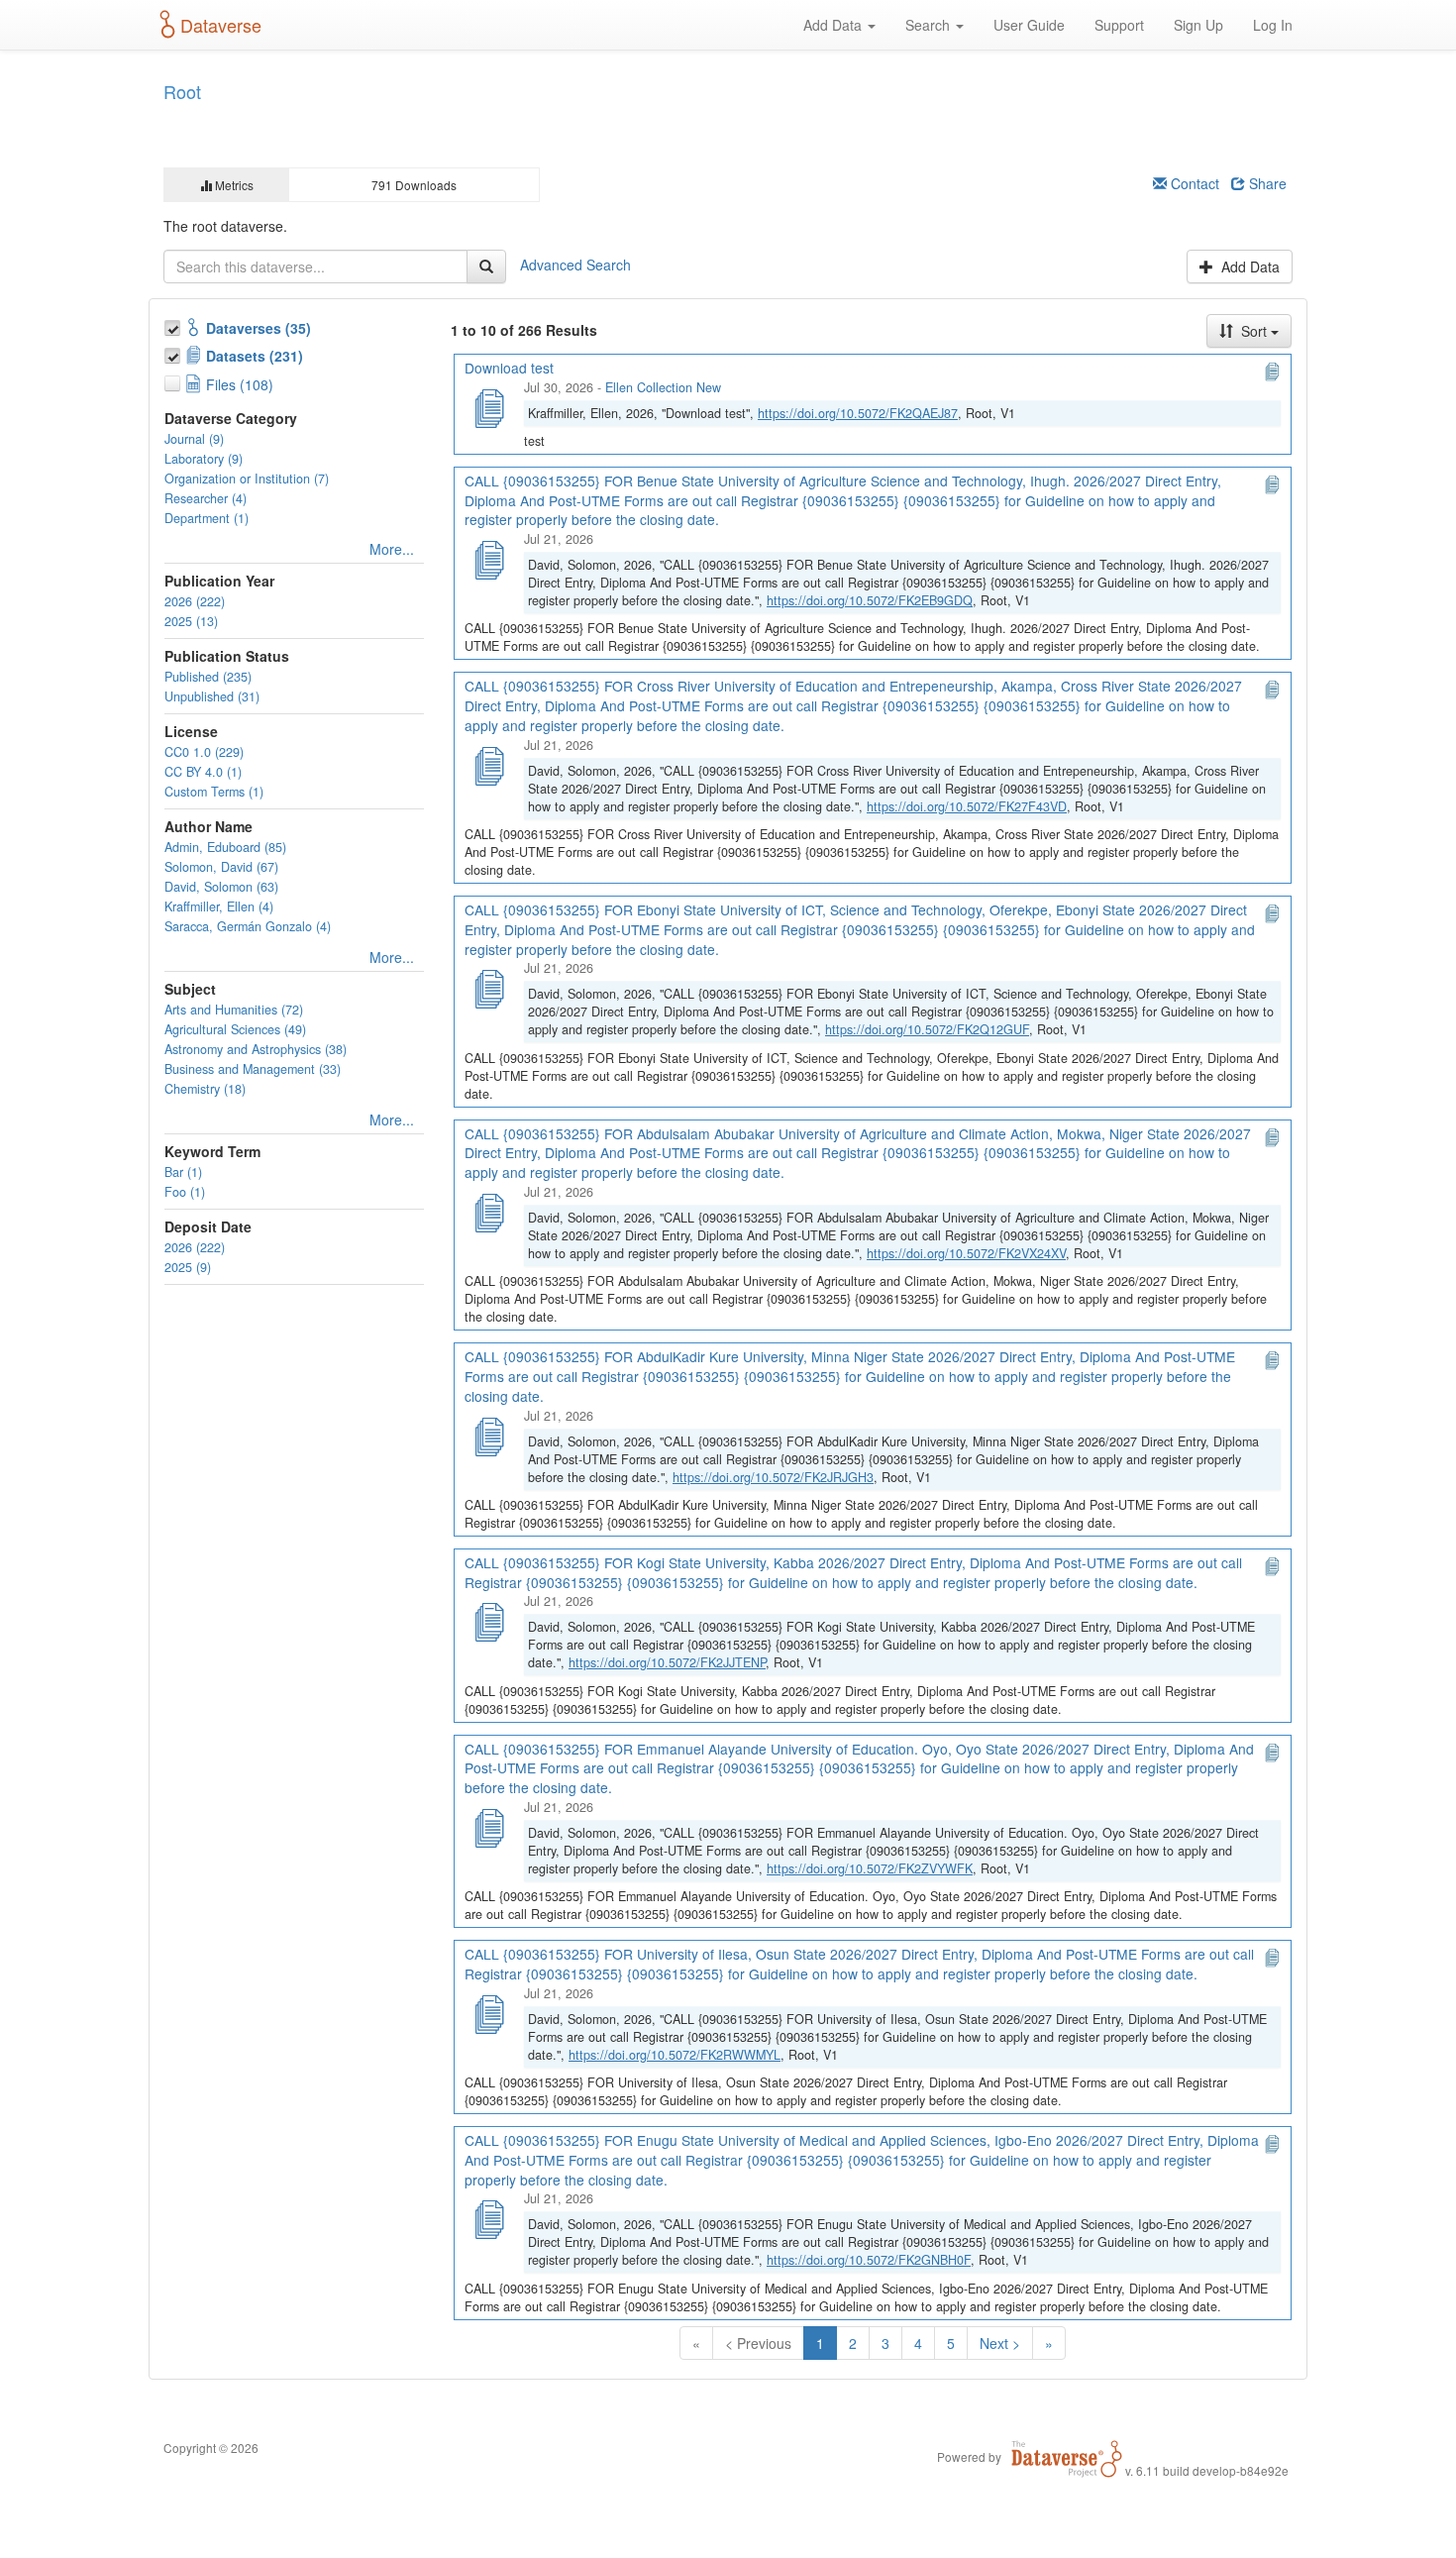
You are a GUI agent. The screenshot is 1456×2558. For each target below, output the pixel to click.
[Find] (486, 266)
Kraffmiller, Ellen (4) (219, 906)
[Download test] (488, 406)
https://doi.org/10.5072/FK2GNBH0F (869, 2260)
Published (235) (208, 677)
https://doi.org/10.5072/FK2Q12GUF (927, 1029)
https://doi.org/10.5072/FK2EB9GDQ (870, 600)
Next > (1000, 2343)
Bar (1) (183, 1172)
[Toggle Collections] (174, 325)
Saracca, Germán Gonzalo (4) (248, 926)
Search (930, 25)
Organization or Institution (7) (247, 479)
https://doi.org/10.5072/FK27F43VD (967, 806)
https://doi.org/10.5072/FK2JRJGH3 (773, 1477)
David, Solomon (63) (221, 887)
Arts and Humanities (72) (234, 1010)
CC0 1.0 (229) (204, 752)
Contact (1193, 183)
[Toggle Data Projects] (174, 353)
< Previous (758, 2343)
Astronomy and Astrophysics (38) (256, 1049)
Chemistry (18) (205, 1089)
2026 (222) (195, 601)
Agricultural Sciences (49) (235, 1029)
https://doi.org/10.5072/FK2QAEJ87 (858, 413)
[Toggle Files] (174, 380)
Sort (1254, 331)
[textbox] (315, 266)
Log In (1273, 25)
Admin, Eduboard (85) (225, 847)
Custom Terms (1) (214, 792)
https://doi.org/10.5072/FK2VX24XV (966, 1253)
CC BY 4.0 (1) (203, 772)
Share (1266, 183)
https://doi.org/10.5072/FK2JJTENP (667, 1662)
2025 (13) (191, 621)
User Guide (1029, 25)
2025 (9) (188, 1267)
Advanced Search (575, 264)
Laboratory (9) (204, 459)
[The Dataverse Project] (1067, 2456)
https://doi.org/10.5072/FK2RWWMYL (675, 2055)
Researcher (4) (206, 498)
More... (392, 549)
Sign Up (1198, 25)
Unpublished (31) (212, 696)
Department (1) (207, 518)
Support (1119, 25)
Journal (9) (194, 439)
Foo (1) (185, 1192)
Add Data (834, 25)
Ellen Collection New (663, 387)
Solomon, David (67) (221, 867)
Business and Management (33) (253, 1069)
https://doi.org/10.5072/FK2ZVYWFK (870, 1868)
